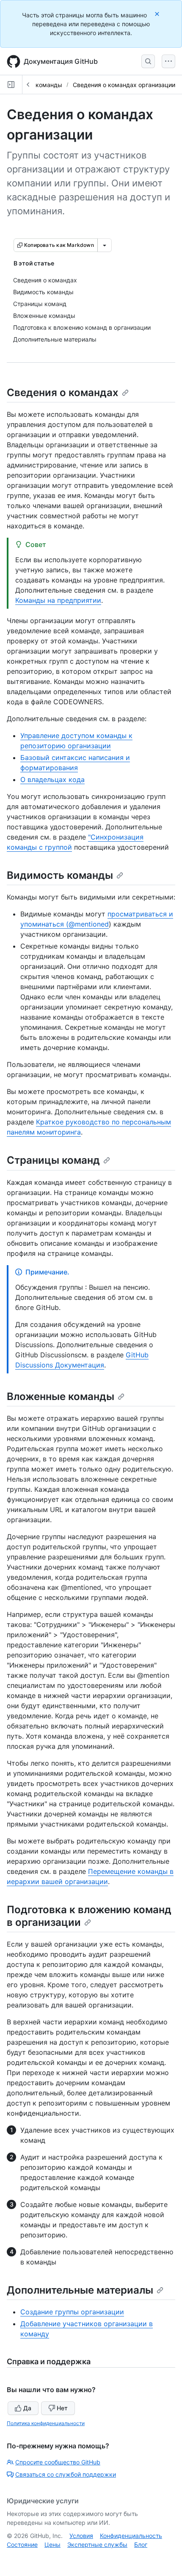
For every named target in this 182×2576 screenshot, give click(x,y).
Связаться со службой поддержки (66, 2474)
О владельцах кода (52, 779)
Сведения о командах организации (124, 85)
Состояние (22, 2545)
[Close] (158, 14)
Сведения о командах (63, 392)
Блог (141, 2545)
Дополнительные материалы (80, 2290)
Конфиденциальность (131, 2536)
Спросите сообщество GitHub (58, 2462)
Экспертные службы (97, 2545)
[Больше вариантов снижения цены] (105, 245)
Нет (62, 2408)
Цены (52, 2545)
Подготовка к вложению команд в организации (89, 1916)
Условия (81, 2536)
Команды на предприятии (58, 600)
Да (27, 2408)
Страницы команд (53, 1160)
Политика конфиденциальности (46, 2423)
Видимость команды (60, 875)
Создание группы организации (72, 2312)
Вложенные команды (61, 1396)
